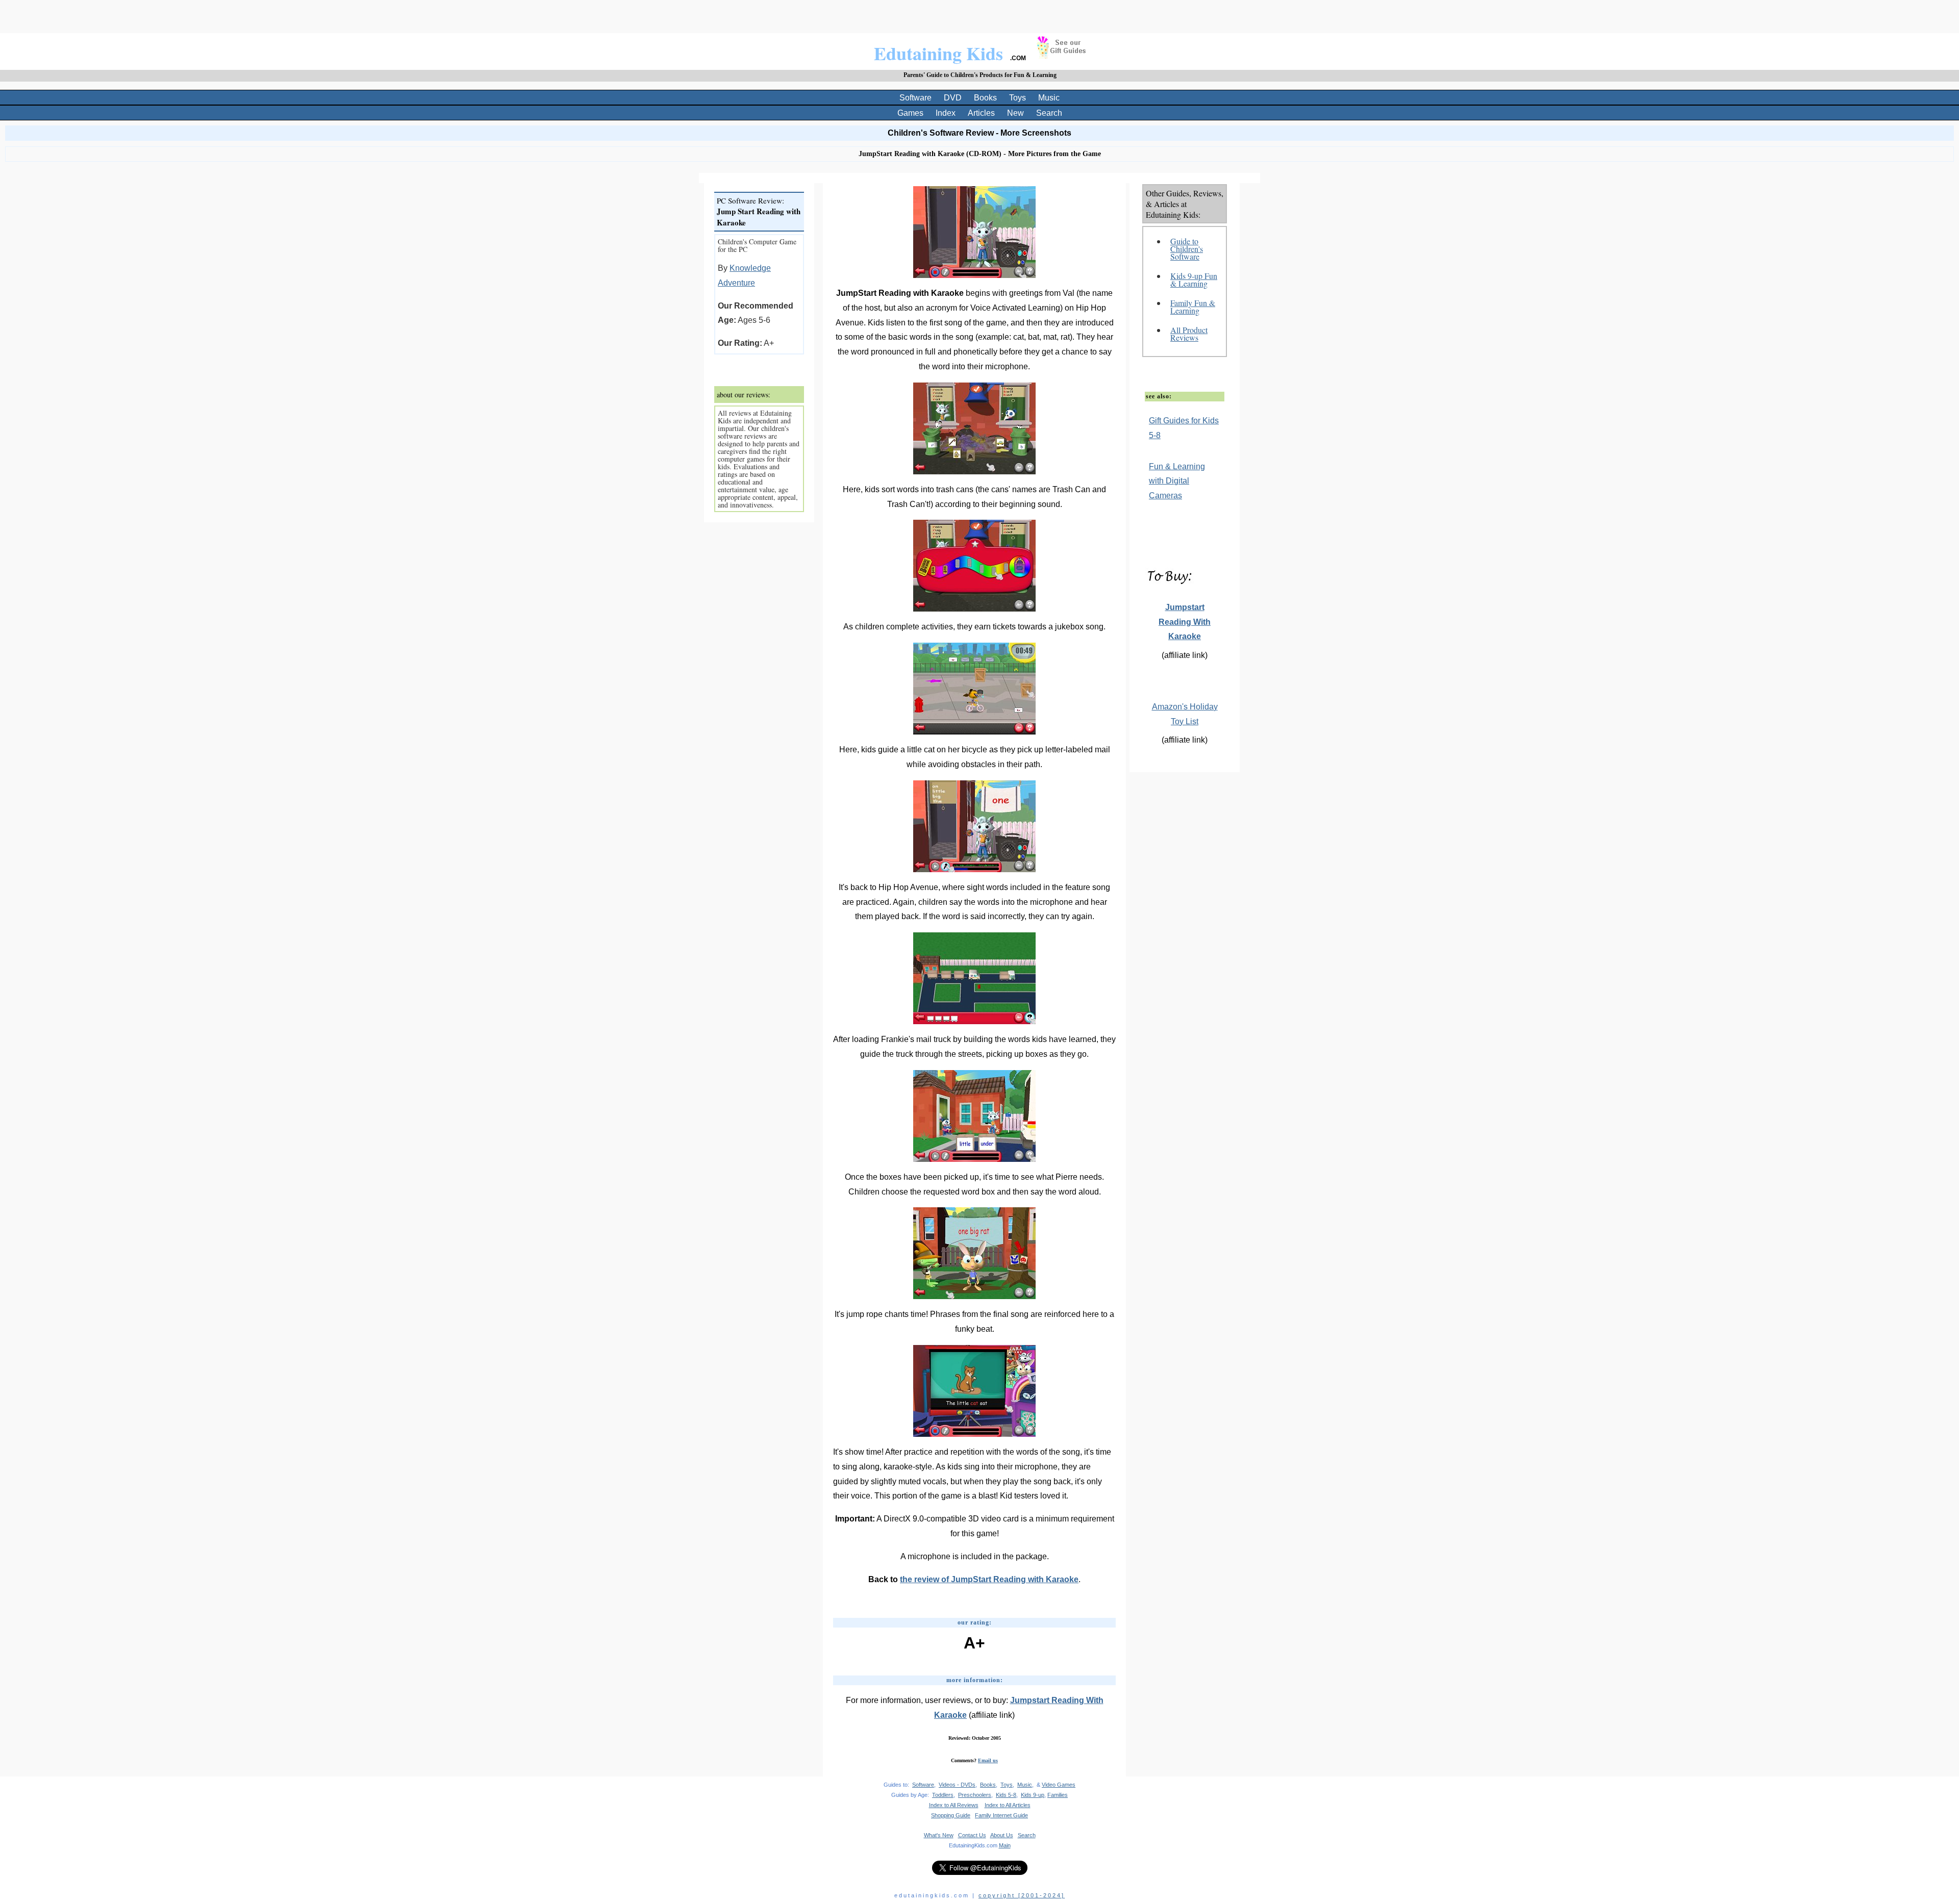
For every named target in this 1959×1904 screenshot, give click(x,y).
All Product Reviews (1189, 334)
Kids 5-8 (1006, 1795)
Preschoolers (975, 1795)
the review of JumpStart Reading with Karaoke (989, 1579)
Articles (981, 113)
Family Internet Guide (1001, 1815)
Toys (1018, 98)
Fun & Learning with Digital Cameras (1177, 481)
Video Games (1059, 1785)
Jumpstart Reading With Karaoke (1185, 622)
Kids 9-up (1033, 1795)
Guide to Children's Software (1187, 249)
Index (946, 113)
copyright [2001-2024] (1022, 1895)
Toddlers (943, 1795)
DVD (953, 98)
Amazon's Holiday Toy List (1185, 714)
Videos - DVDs (957, 1785)
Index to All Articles (1008, 1805)
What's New (939, 1835)
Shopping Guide (951, 1815)
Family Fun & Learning (1193, 307)
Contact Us (972, 1835)
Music (1049, 98)
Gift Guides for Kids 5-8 (1184, 428)
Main (1005, 1845)
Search (1049, 113)
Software (915, 98)
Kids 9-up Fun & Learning (1194, 280)
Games (910, 113)
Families (1058, 1795)
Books (985, 98)
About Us (1002, 1835)
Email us (988, 1760)
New (1015, 113)
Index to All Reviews (954, 1805)
